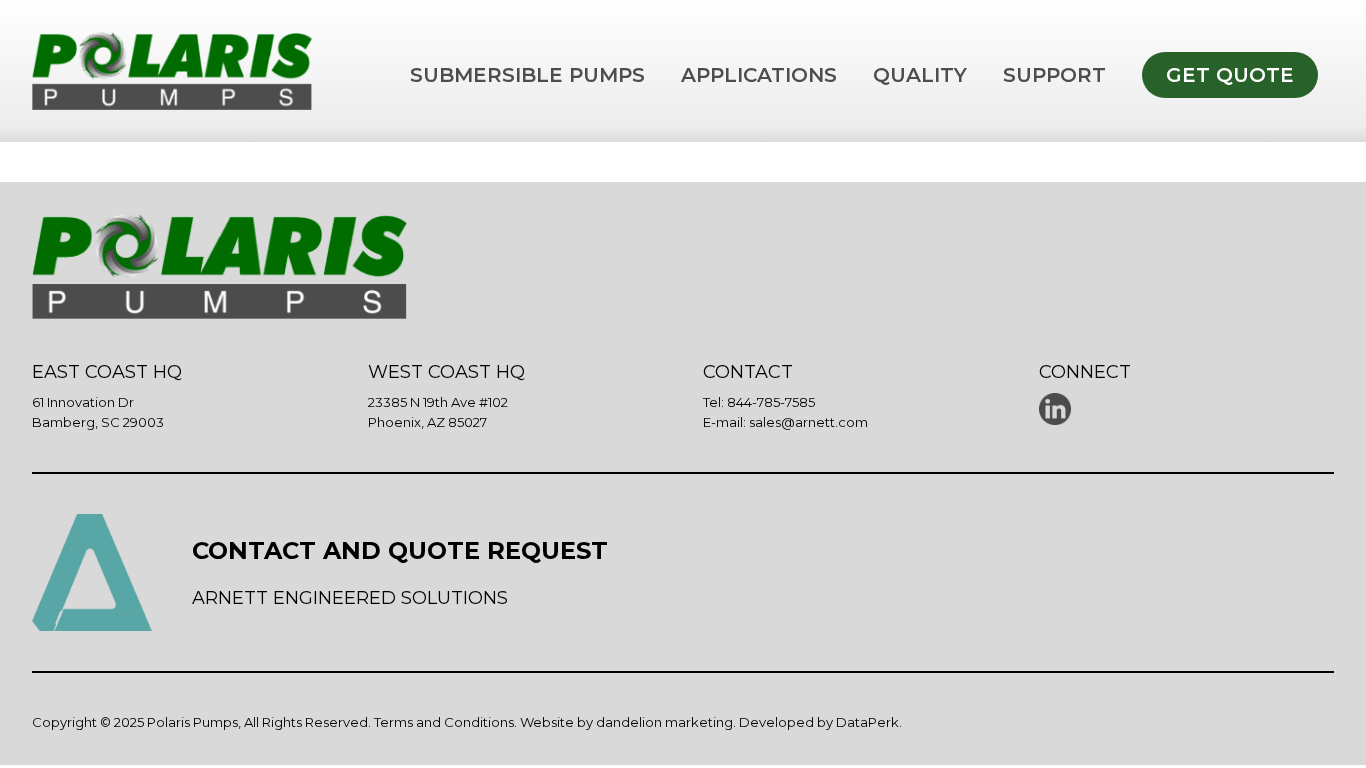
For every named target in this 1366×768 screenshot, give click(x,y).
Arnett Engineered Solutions (350, 598)
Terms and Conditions (444, 722)
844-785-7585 (771, 402)
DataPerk (867, 722)
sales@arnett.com (808, 422)
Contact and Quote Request (400, 550)
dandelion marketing (664, 722)
